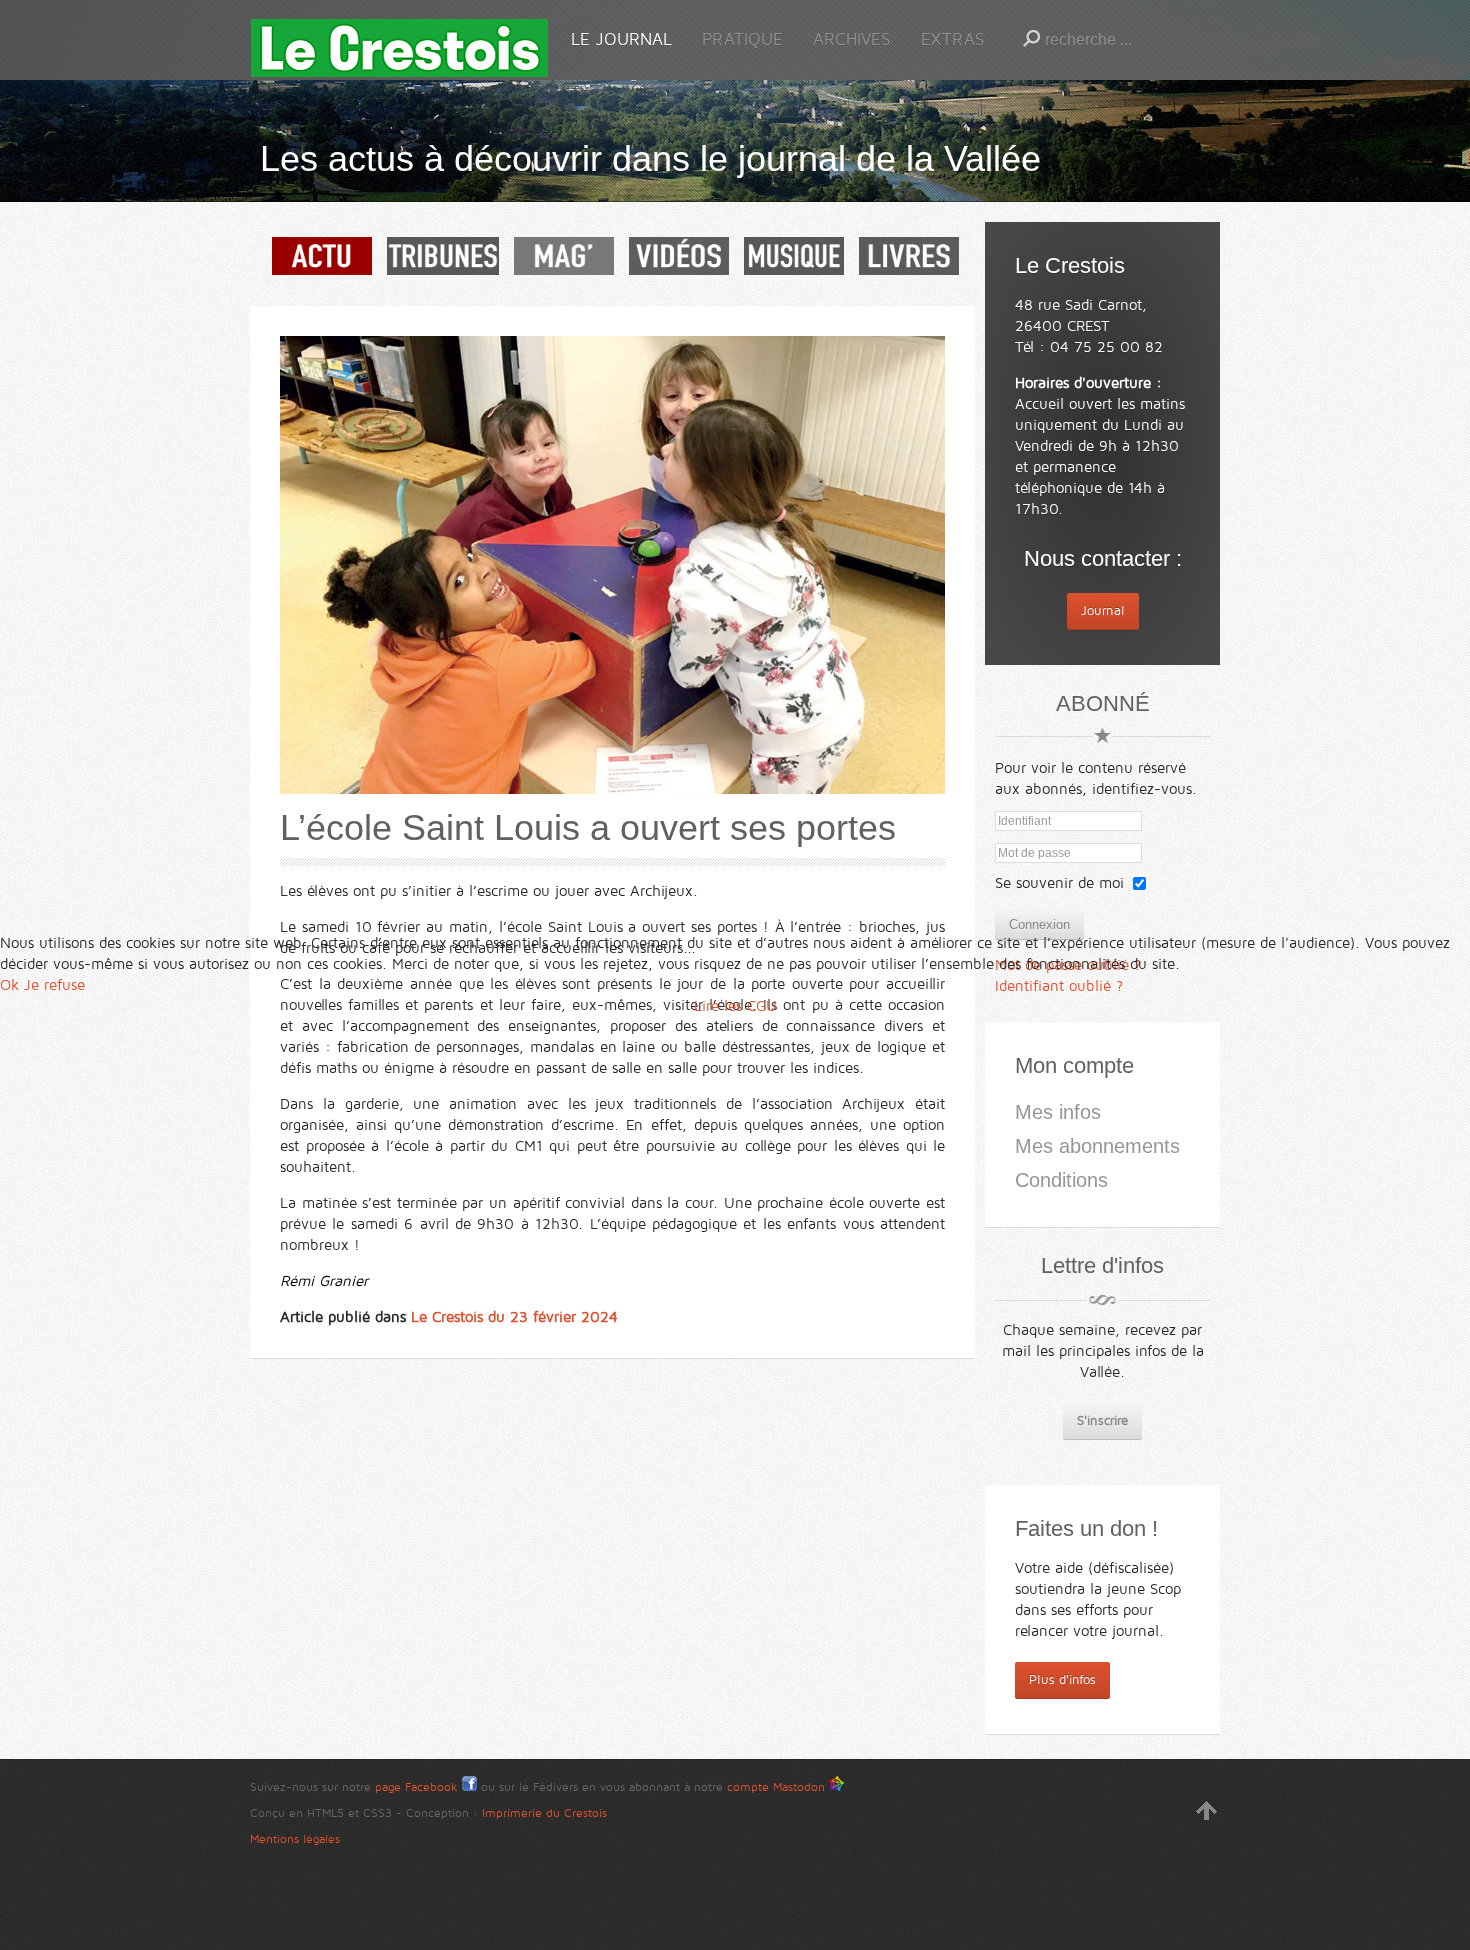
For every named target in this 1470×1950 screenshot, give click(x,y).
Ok (9, 985)
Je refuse (54, 985)
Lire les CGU (735, 1006)
